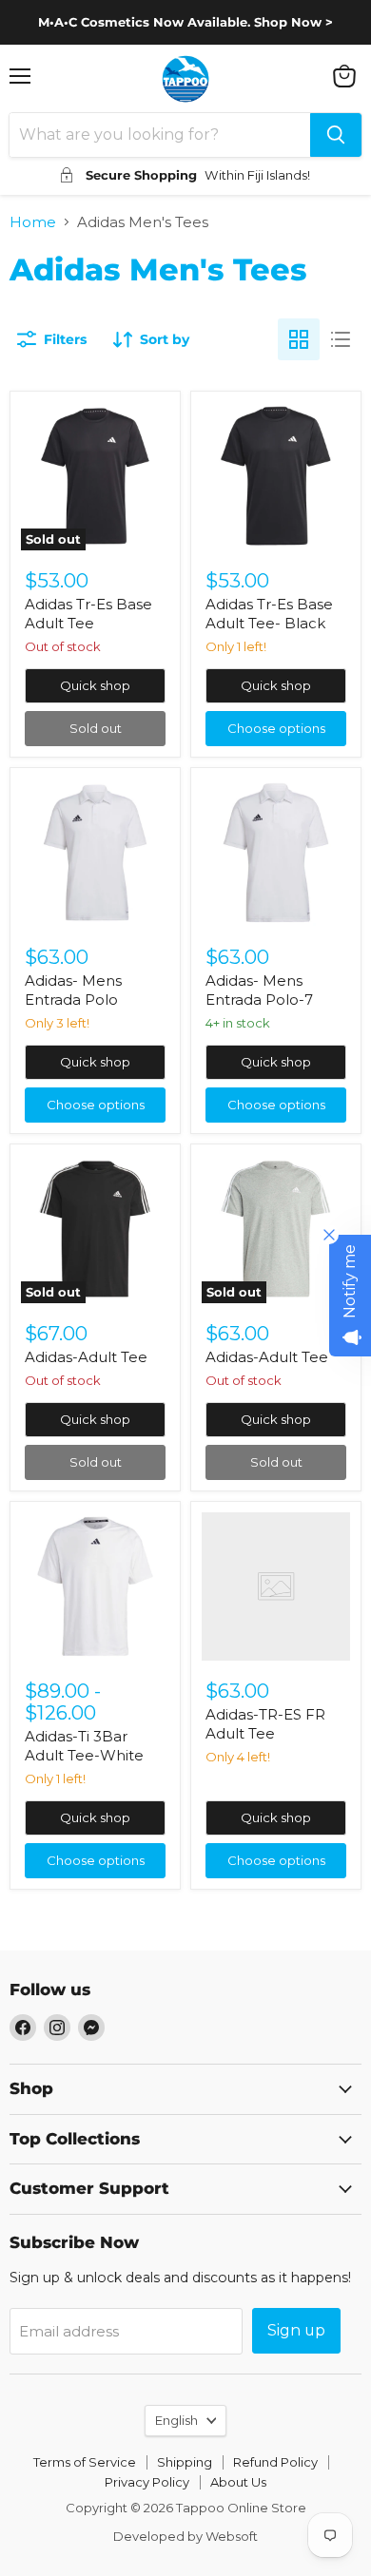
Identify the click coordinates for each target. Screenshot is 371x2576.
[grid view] (299, 339)
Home (33, 222)
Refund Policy (275, 2462)
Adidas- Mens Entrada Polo (73, 990)
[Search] (336, 135)
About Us (238, 2482)
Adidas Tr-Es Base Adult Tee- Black (269, 614)
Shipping (185, 2462)
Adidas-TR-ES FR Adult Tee (265, 1724)
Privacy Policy (147, 2482)
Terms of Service (85, 2462)
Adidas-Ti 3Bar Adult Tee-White (84, 1746)
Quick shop (95, 685)
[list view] (341, 339)
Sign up (296, 2330)
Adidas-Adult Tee (86, 1357)
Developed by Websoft (185, 2536)
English (176, 2420)
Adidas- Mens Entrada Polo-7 (259, 990)
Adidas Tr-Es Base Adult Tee (88, 614)
